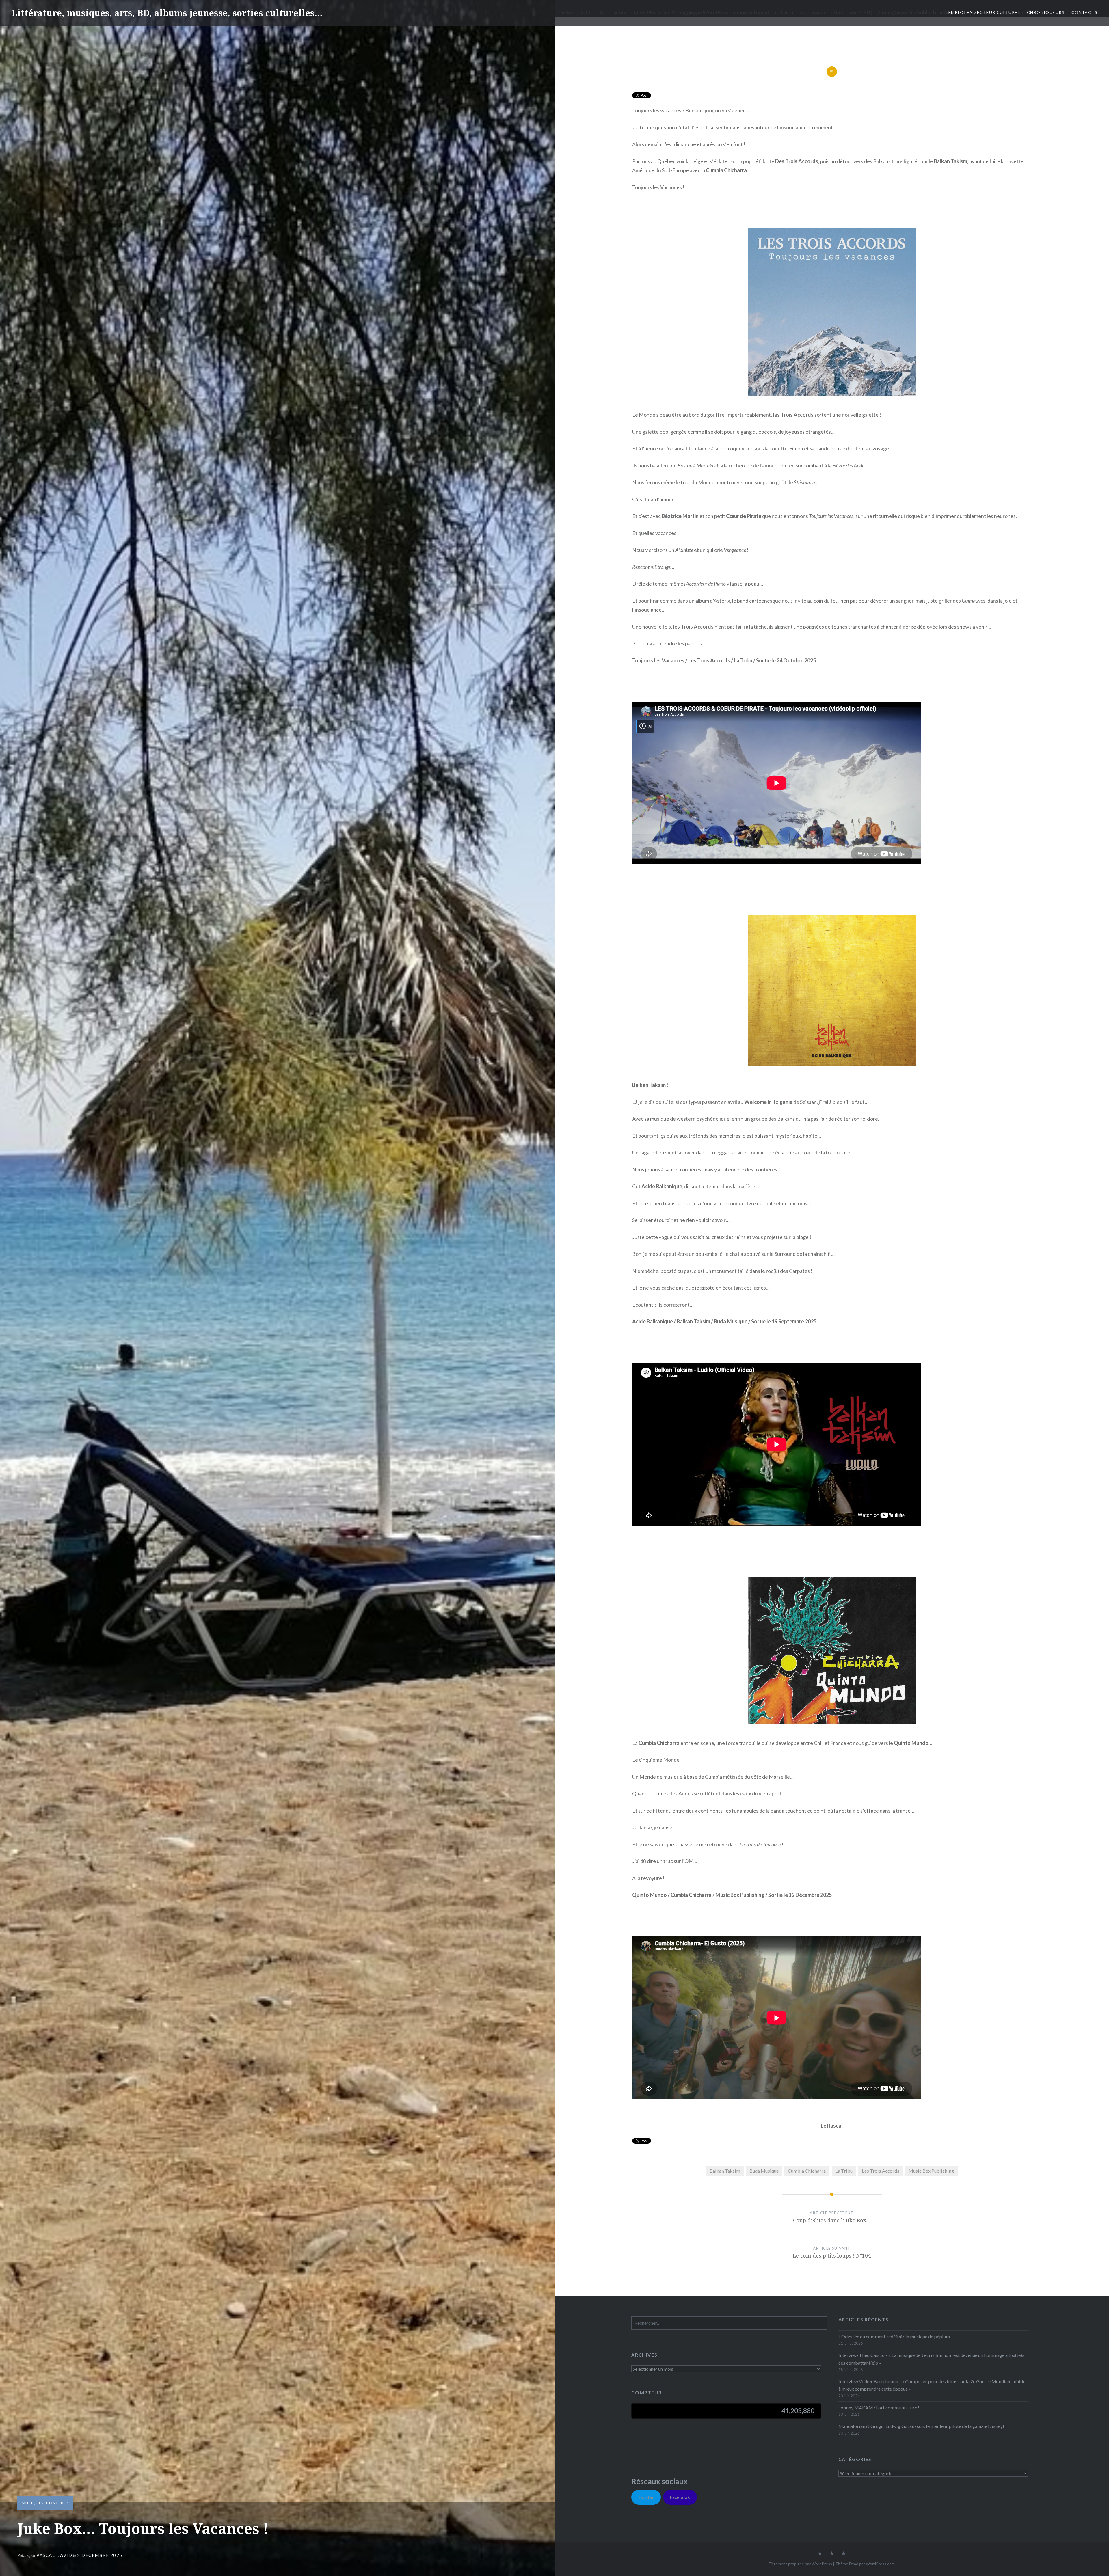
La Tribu (743, 660)
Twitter (646, 2497)
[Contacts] (820, 2554)
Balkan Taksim (694, 1321)
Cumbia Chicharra (692, 1895)
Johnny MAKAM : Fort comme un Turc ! (879, 2408)
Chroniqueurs (1046, 12)
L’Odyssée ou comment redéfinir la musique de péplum (894, 2336)
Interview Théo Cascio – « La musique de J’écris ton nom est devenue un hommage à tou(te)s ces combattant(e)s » (931, 2359)
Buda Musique (731, 1321)
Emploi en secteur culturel (984, 12)
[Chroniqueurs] (832, 2554)
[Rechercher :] (729, 2323)
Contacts (1084, 12)
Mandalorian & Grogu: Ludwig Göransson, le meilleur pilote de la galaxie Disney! (921, 2426)
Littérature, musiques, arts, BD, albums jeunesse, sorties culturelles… (167, 13)
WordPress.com (880, 2564)
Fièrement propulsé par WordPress (800, 2564)
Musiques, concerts (45, 2503)
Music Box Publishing (740, 1895)
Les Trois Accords (709, 660)
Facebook (680, 2497)
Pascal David (54, 2555)
